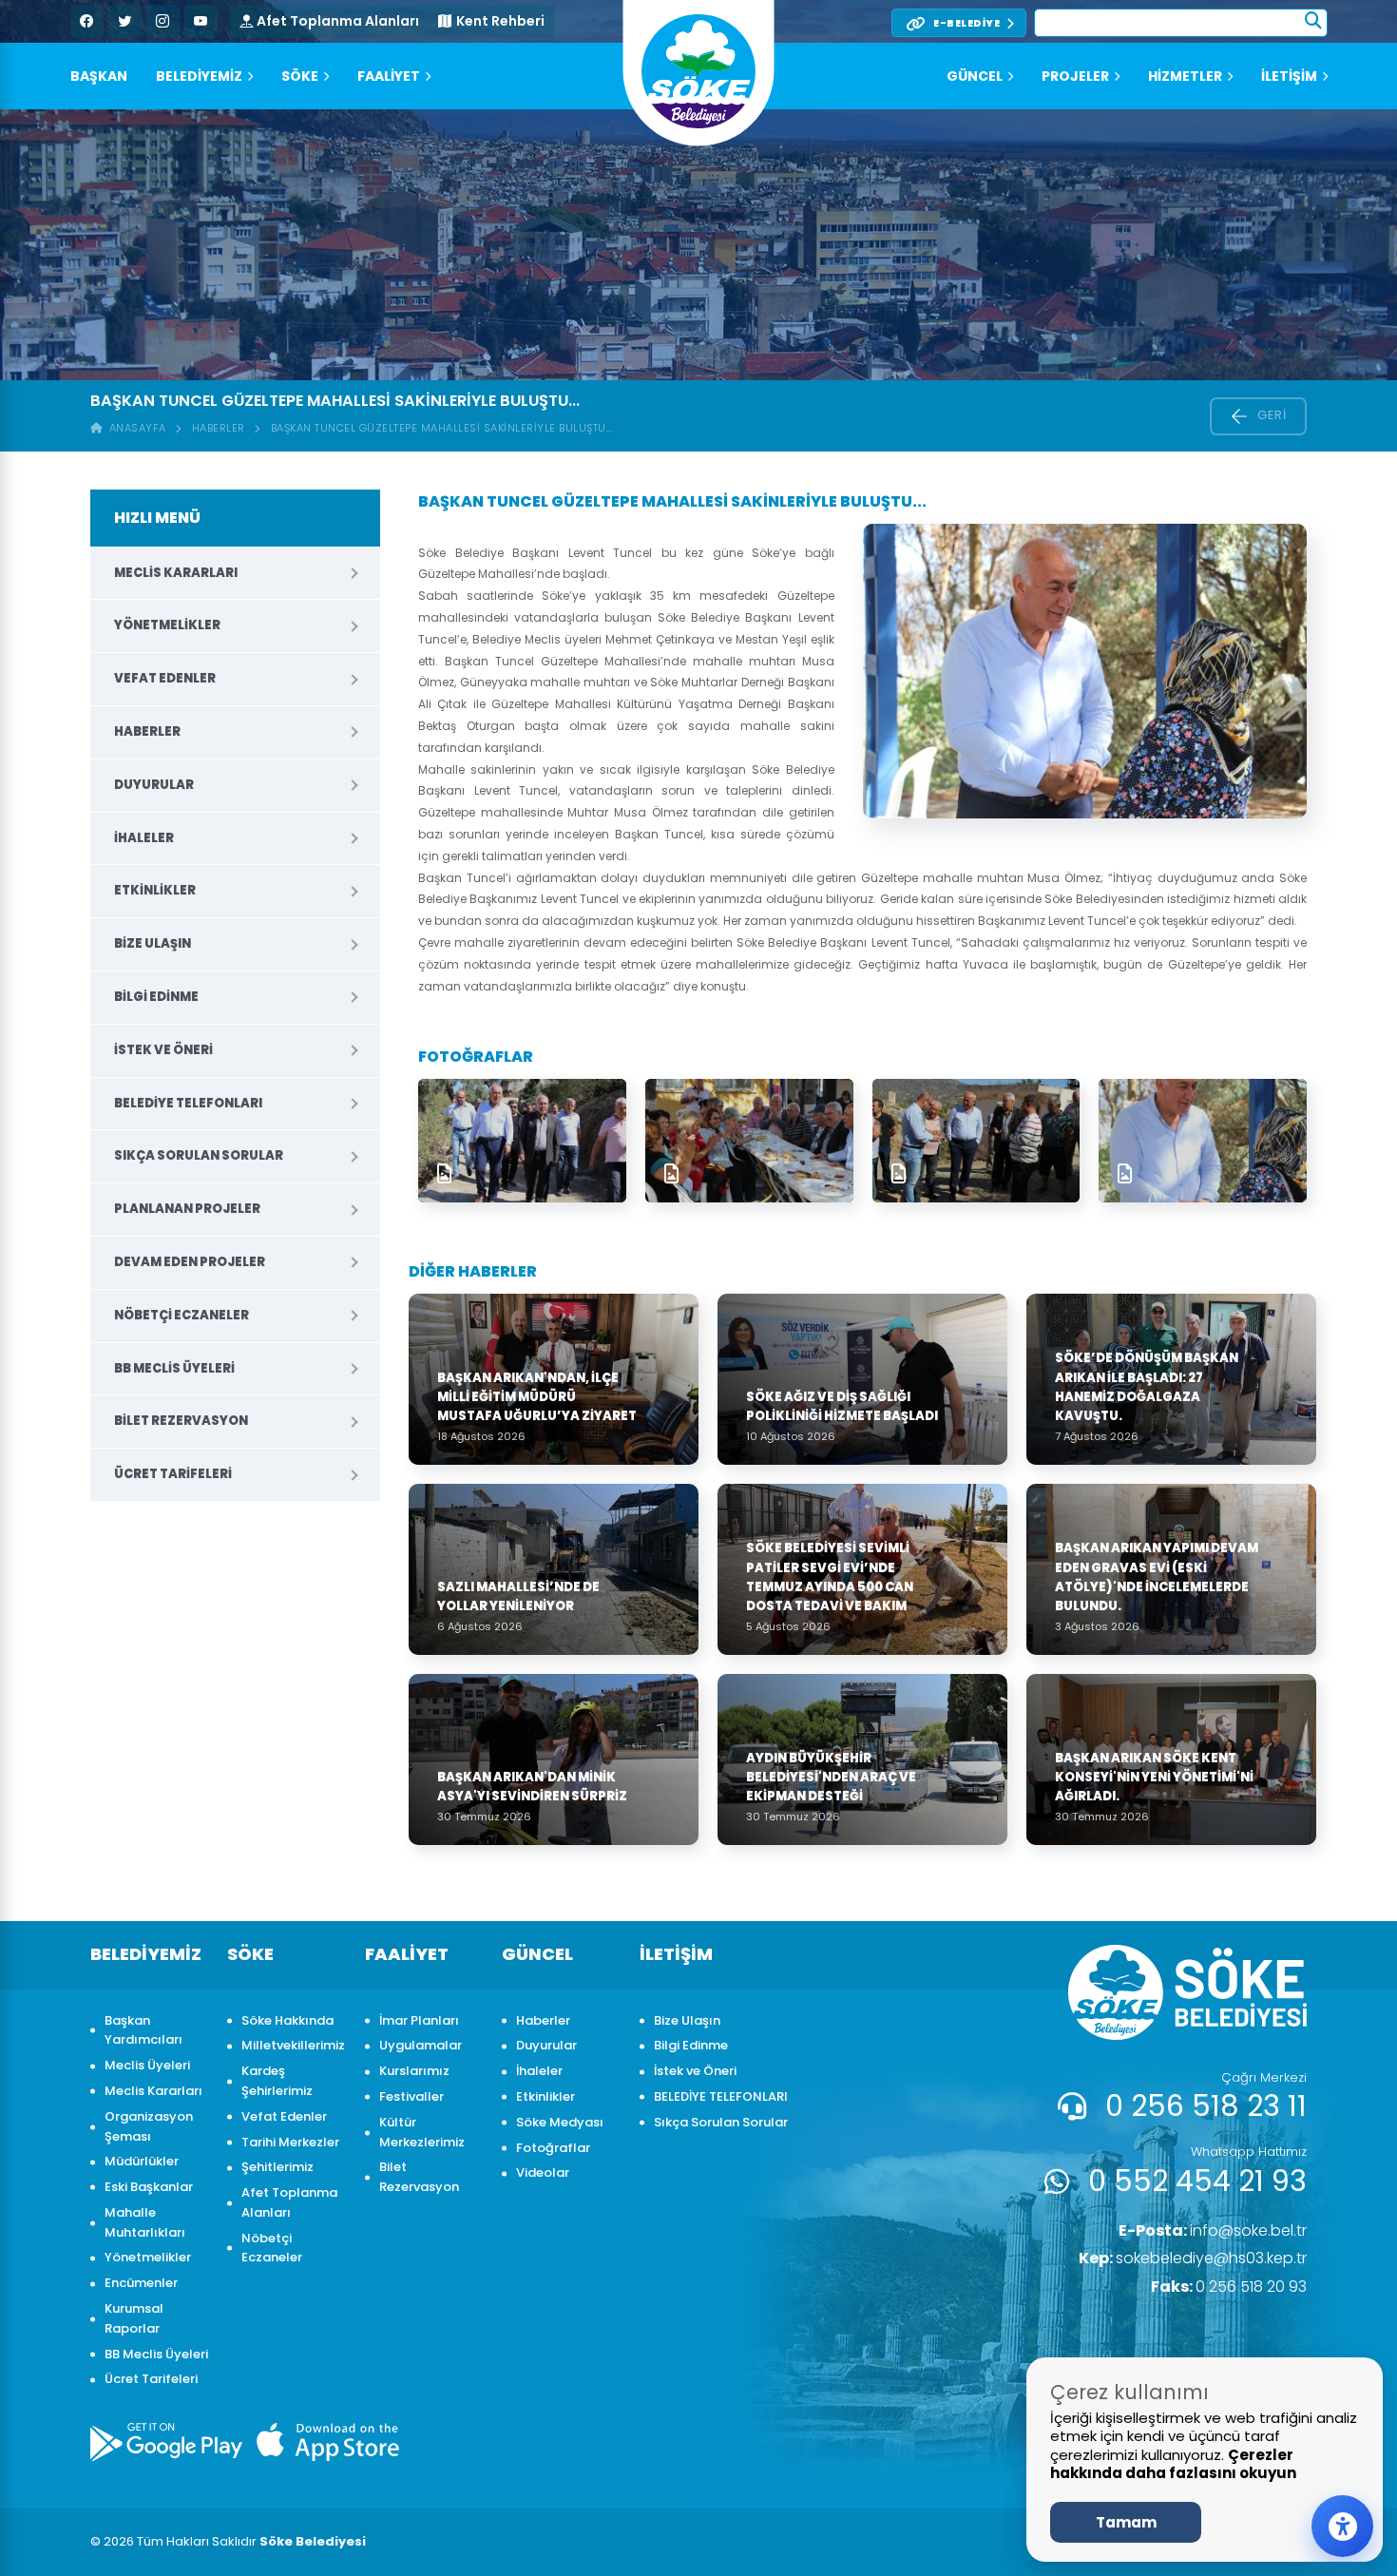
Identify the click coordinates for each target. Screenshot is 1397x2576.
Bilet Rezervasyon (181, 1421)
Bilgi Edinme (156, 997)
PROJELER (1075, 76)
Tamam (1126, 2522)
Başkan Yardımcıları (144, 2030)
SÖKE (300, 76)
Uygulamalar (421, 2045)
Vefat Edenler (165, 678)
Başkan (99, 76)
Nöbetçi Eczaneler (182, 1315)
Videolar (543, 2172)
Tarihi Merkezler (290, 2142)
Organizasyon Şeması (149, 2126)
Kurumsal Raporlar (134, 2318)
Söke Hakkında (287, 2020)
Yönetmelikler (167, 625)
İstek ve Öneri (163, 1050)
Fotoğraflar (553, 2148)
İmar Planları (419, 2020)
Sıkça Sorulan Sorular (199, 1155)
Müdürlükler (142, 2161)
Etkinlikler (155, 890)
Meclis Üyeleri (147, 2065)
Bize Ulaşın (153, 943)
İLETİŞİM (1289, 76)
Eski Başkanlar (149, 2187)
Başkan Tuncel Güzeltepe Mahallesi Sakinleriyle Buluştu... (442, 428)
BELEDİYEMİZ (199, 76)
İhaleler (144, 838)
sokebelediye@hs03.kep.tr (1193, 2258)
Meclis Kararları (176, 573)
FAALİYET (389, 76)
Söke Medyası (560, 2122)
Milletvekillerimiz (293, 2045)
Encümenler (141, 2283)
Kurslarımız (414, 2071)
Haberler (219, 428)
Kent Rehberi (500, 21)
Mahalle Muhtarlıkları (145, 2222)
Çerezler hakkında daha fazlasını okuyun (1173, 2464)
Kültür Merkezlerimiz (422, 2132)
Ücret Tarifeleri (173, 1474)
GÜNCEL (975, 76)
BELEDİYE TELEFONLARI (188, 1103)
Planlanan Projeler (187, 1209)
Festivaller (411, 2096)
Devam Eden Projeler (190, 1262)
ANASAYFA (134, 428)
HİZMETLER (1185, 76)
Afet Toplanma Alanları (338, 21)
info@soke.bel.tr (1213, 2230)
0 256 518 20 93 (1229, 2287)
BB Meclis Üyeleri (174, 1368)
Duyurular (154, 785)
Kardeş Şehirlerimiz (277, 2081)
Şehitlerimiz (277, 2167)
